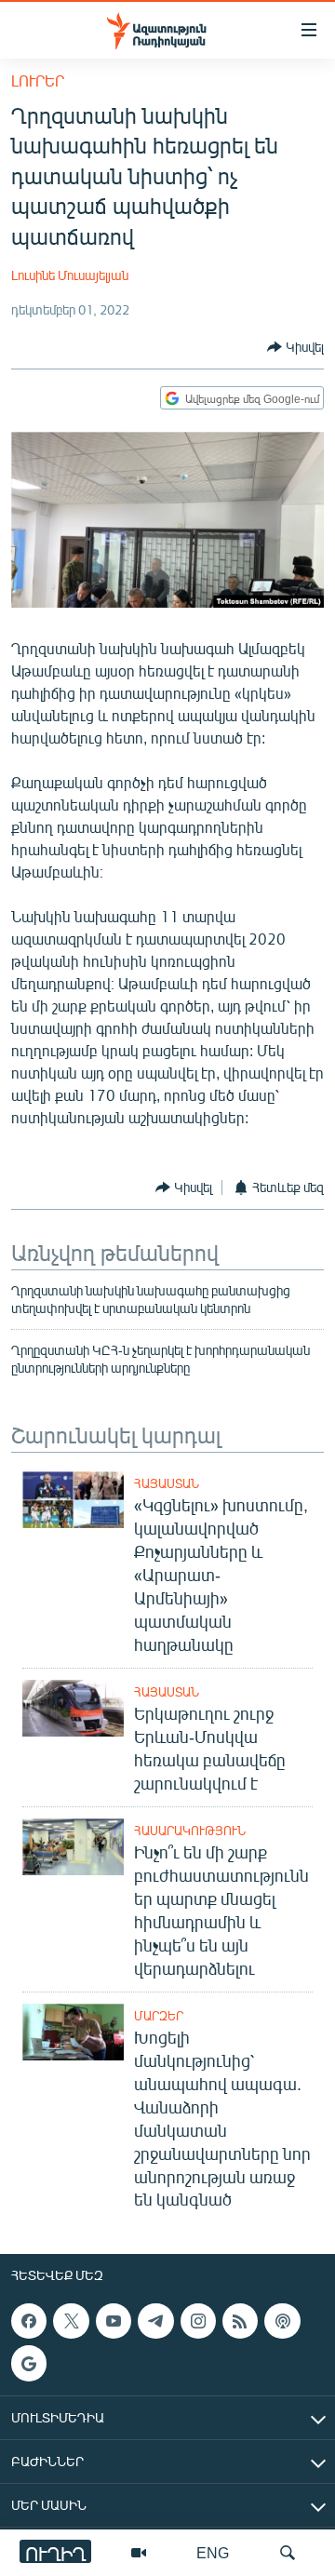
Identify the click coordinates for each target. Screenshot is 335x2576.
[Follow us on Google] (29, 2364)
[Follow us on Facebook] (29, 2321)
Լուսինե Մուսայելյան (70, 275)
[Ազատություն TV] (139, 2553)
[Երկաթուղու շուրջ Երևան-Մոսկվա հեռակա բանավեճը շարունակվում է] (73, 1708)
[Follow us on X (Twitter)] (71, 2321)
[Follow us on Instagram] (198, 2321)
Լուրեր (38, 80)
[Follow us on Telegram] (155, 2321)
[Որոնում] (288, 2553)
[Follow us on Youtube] (114, 2321)
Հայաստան (167, 1483)
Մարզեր (159, 2016)
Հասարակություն (190, 1831)
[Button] (295, 347)
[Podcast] (282, 2321)
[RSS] (240, 2321)
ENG (213, 2552)
